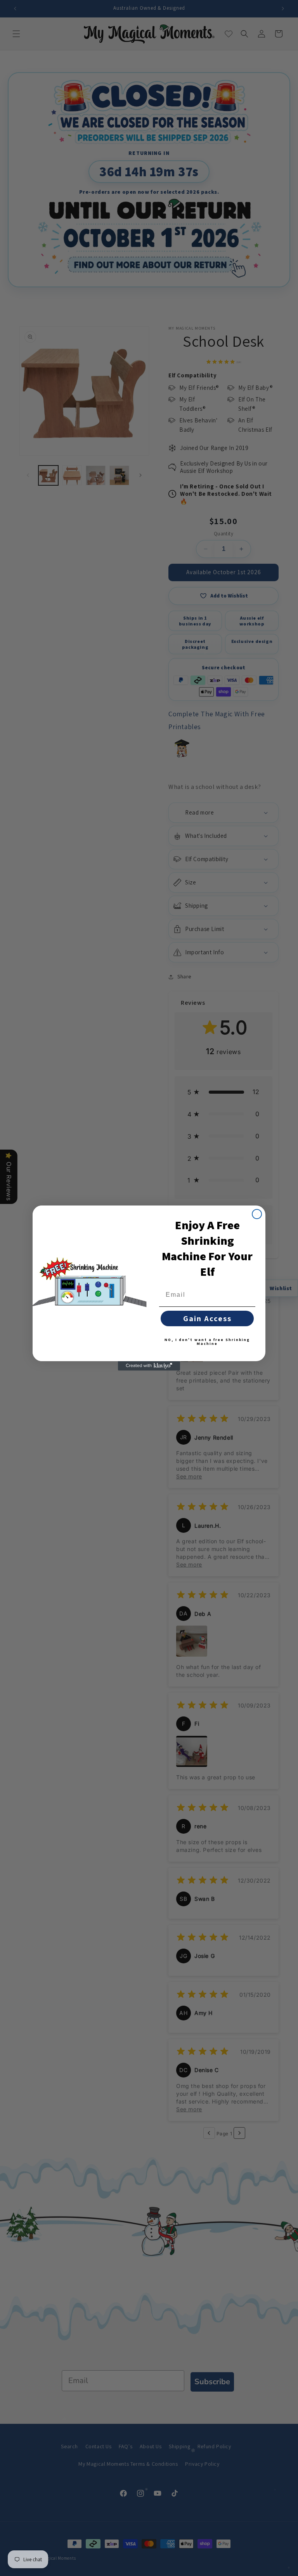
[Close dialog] (257, 1214)
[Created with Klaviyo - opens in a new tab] (149, 1366)
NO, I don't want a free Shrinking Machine (207, 1342)
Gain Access (207, 1318)
